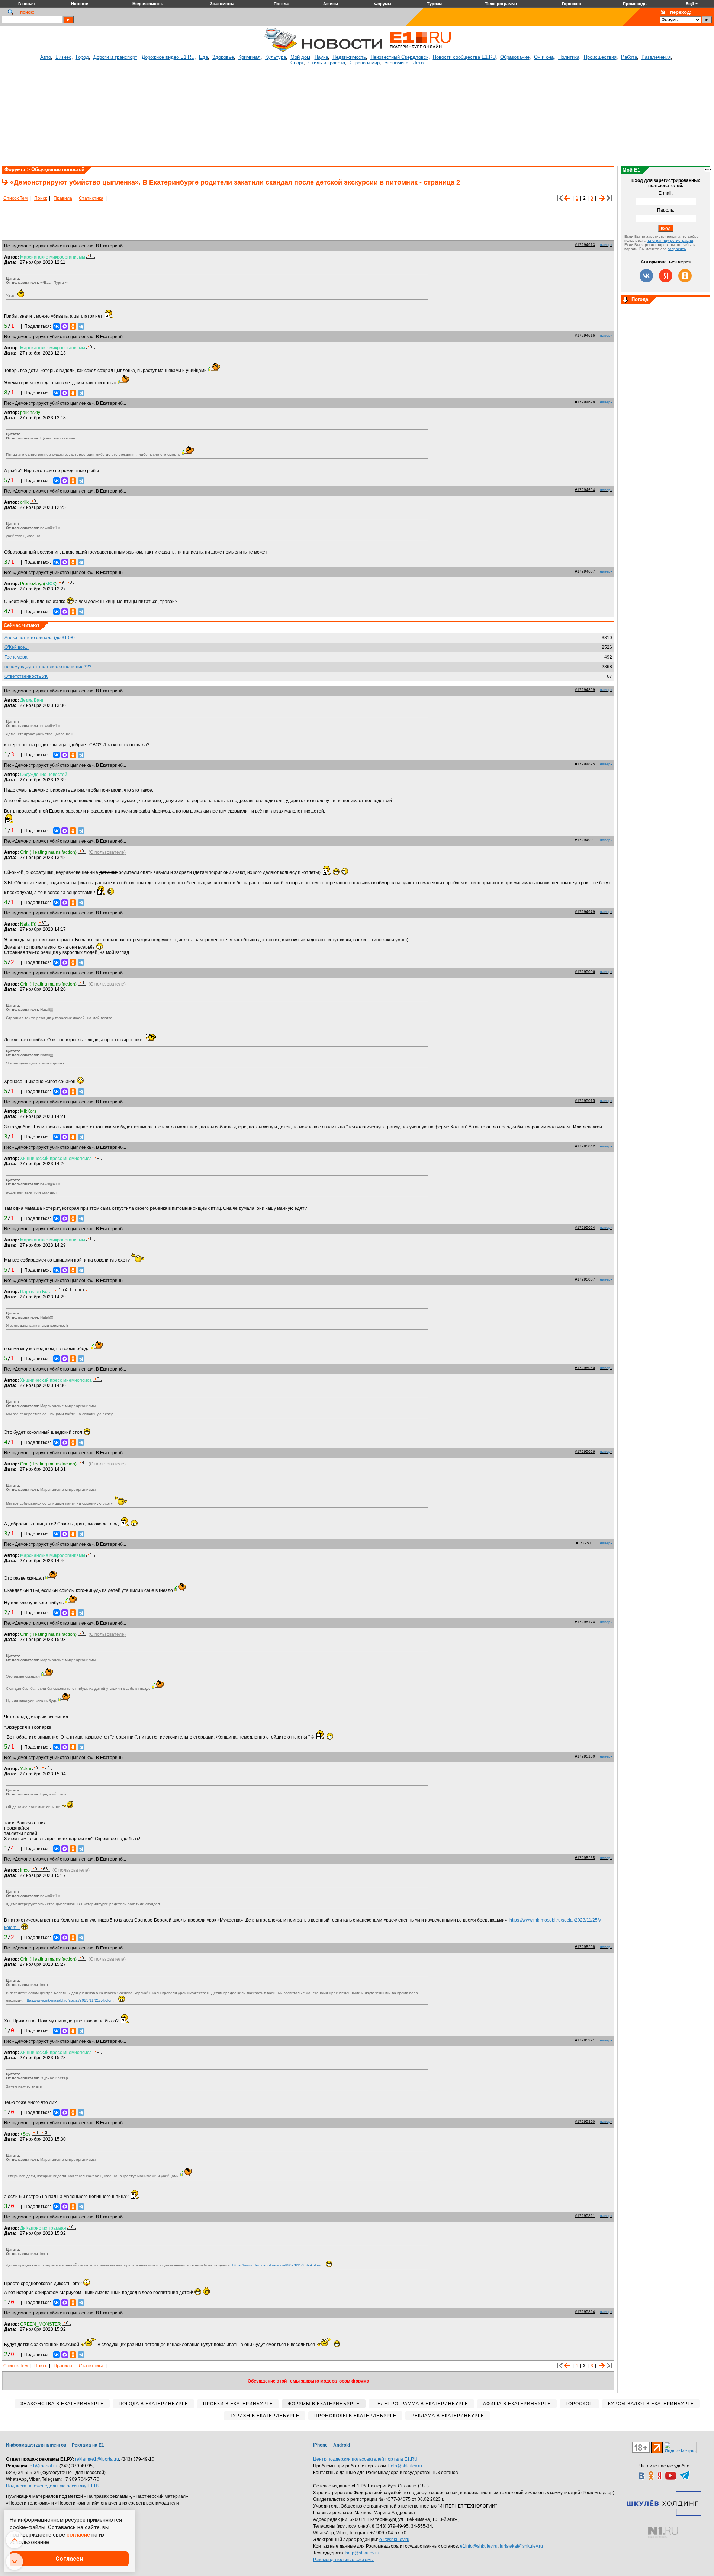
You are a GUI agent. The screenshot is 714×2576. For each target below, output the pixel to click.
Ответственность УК (26, 676)
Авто (46, 57)
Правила (63, 198)
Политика (569, 57)
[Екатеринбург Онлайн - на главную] (420, 51)
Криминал (250, 57)
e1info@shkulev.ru (479, 2546)
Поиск (41, 198)
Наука (321, 57)
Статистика (91, 198)
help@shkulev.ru (405, 2466)
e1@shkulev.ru (394, 2540)
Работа (629, 57)
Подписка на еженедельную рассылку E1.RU (53, 2486)
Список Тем (15, 198)
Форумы (15, 169)
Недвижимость (349, 57)
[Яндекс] (666, 276)
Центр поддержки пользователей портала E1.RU (365, 2459)
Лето (418, 63)
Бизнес (63, 57)
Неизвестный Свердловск (399, 57)
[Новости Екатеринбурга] (280, 51)
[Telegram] (81, 326)
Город (82, 57)
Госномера (16, 657)
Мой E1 (631, 170)
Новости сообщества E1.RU (464, 57)
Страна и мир (365, 63)
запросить (677, 249)
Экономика (396, 63)
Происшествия (600, 57)
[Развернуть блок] (625, 300)
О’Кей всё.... (17, 647)
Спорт (297, 63)
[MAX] (65, 326)
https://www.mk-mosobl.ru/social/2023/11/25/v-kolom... (71, 2000)
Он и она (544, 57)
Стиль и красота (327, 63)
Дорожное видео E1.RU (168, 57)
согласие (78, 2535)
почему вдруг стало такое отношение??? (48, 667)
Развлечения (656, 57)
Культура (276, 57)
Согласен (69, 2559)
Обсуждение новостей (58, 169)
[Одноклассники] (73, 326)
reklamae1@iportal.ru (97, 2459)
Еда (203, 57)
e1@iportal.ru (44, 2466)
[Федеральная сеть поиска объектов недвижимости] (663, 2532)
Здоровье (223, 57)
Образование (515, 57)
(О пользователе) (107, 852)
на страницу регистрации (670, 241)
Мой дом (300, 57)
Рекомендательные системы (343, 2560)
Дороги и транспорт (115, 57)
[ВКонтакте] (57, 326)
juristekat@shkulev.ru (521, 2546)
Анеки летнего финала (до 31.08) (40, 638)
